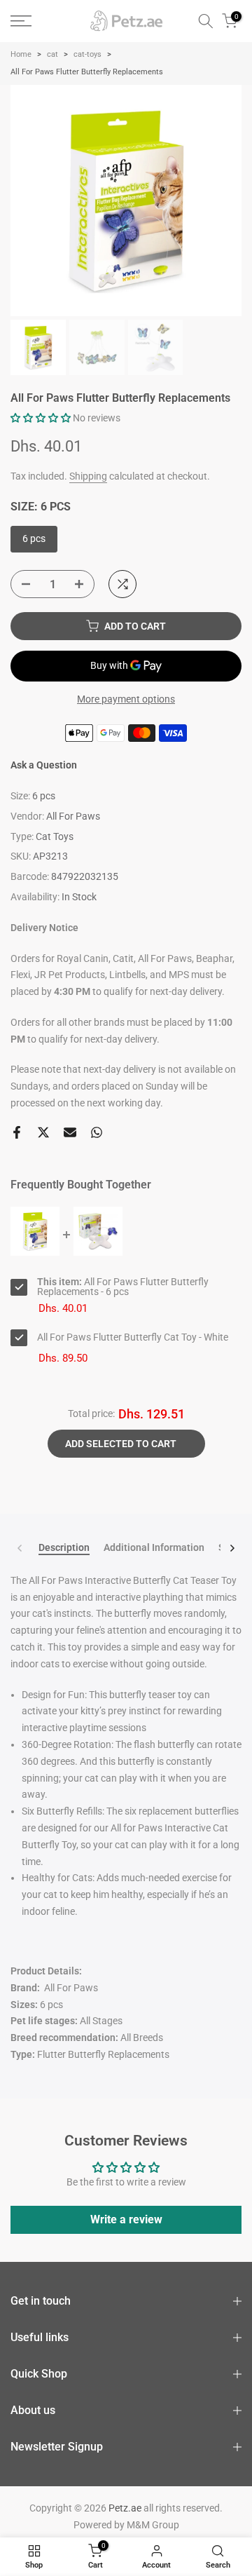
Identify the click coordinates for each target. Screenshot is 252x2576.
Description (64, 1547)
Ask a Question (44, 765)
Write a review (126, 2219)
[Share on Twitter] (43, 1132)
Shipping (88, 476)
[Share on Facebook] (17, 1132)
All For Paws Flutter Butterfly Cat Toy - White (133, 1337)
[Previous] (20, 1548)
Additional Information (154, 1547)
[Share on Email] (70, 1132)
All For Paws (73, 816)
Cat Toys (55, 836)
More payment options (126, 699)
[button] (41, 418)
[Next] (232, 1548)
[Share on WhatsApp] (97, 1132)
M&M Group (153, 2525)
